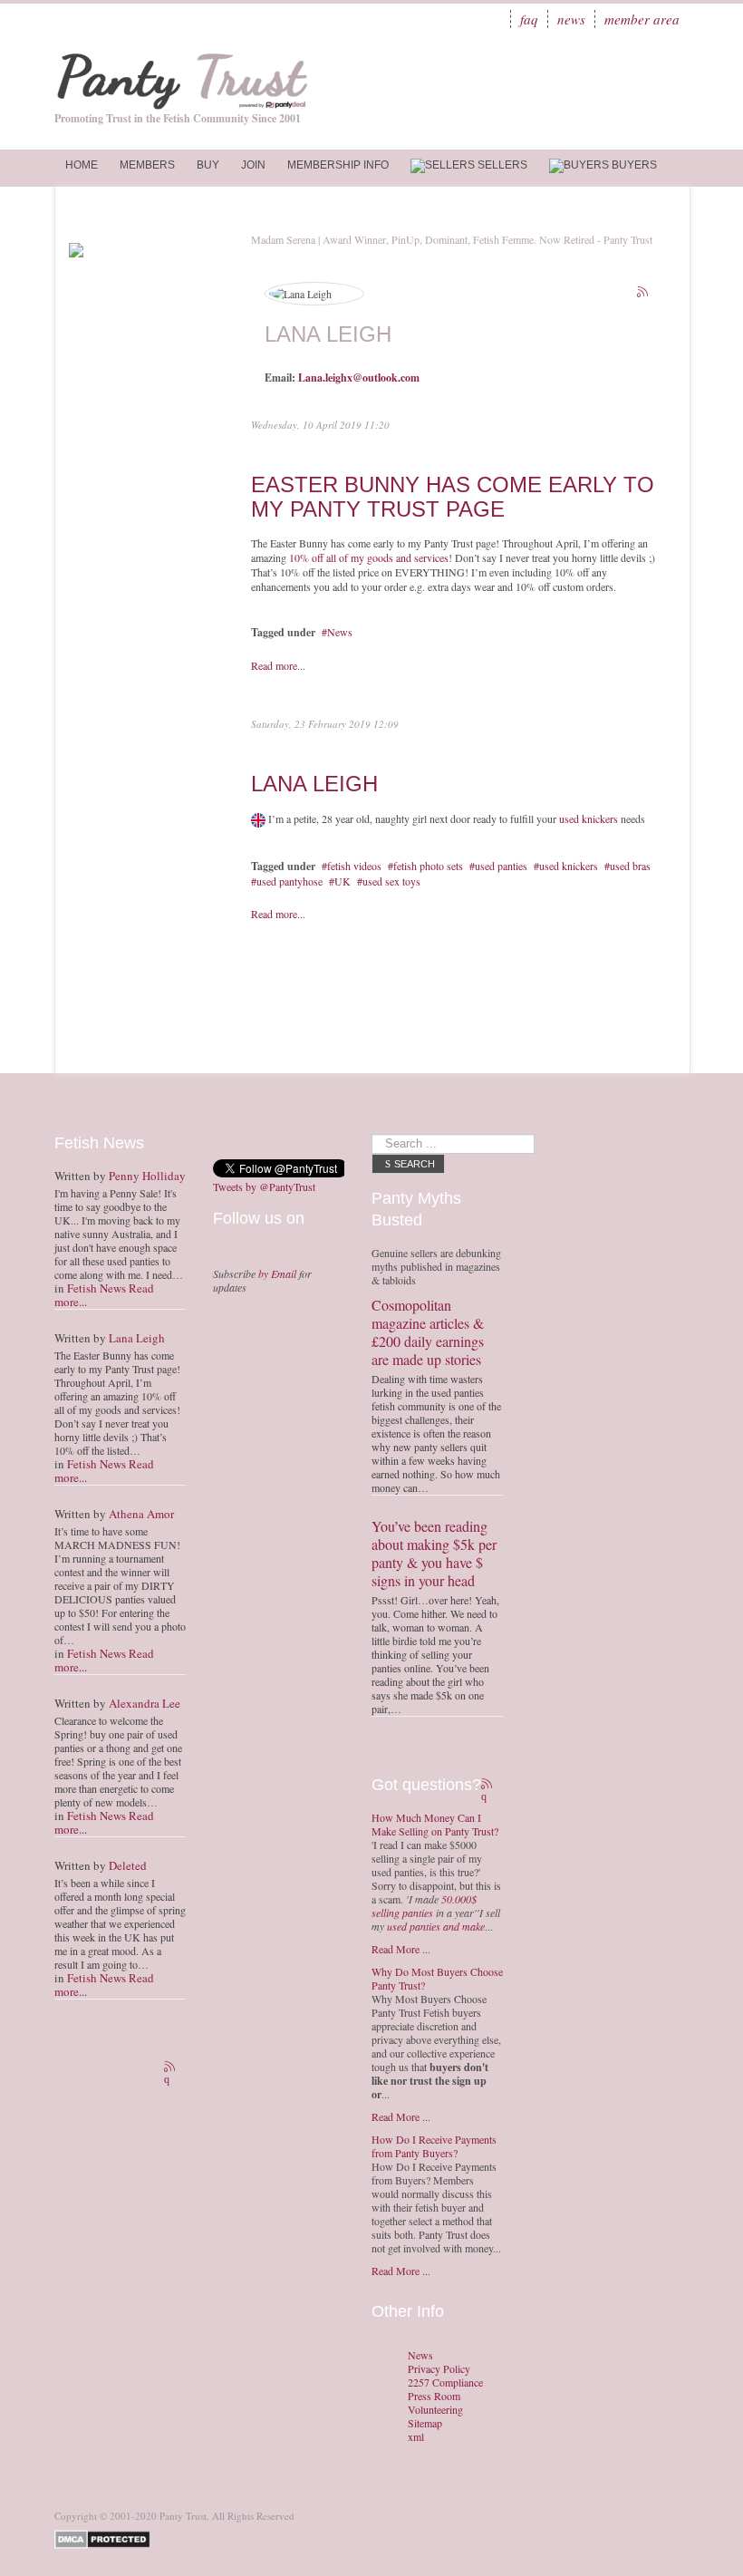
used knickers (589, 818)
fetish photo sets (428, 866)
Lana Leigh (314, 784)
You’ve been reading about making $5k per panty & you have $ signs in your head (434, 1553)
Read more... (278, 665)
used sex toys (391, 881)
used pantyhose (289, 881)
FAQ (529, 19)
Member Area (642, 19)
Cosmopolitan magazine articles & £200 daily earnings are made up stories (428, 1332)
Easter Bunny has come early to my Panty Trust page (453, 496)
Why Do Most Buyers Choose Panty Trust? (437, 1978)
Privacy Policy (439, 2369)
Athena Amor (141, 1514)
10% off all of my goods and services (369, 557)
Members (147, 165)
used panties (501, 866)
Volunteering (435, 2410)
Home (82, 165)
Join (253, 165)
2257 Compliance (445, 2382)
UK (343, 881)
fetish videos (354, 866)
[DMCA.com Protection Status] (106, 2537)
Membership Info (338, 165)
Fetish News (96, 1288)
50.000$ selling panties (424, 1906)
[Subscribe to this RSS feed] (644, 294)
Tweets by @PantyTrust (264, 1186)
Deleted (128, 1865)
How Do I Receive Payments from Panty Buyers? (434, 2146)
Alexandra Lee (145, 1703)
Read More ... (401, 1949)
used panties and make (436, 1926)
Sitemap (425, 2423)
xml (416, 2437)
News (571, 19)
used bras (630, 866)
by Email (277, 1273)
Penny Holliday (147, 1176)
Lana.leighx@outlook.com (359, 378)
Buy (208, 165)
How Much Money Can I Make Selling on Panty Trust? (435, 1824)
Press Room (434, 2396)
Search (415, 1164)
